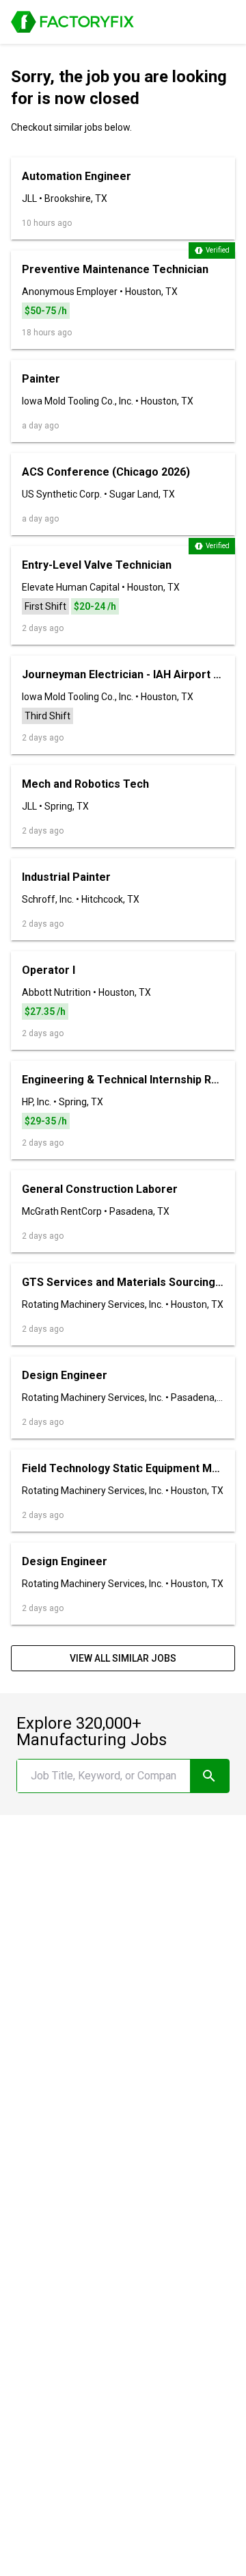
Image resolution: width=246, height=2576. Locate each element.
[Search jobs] (209, 1776)
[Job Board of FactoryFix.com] (72, 22)
